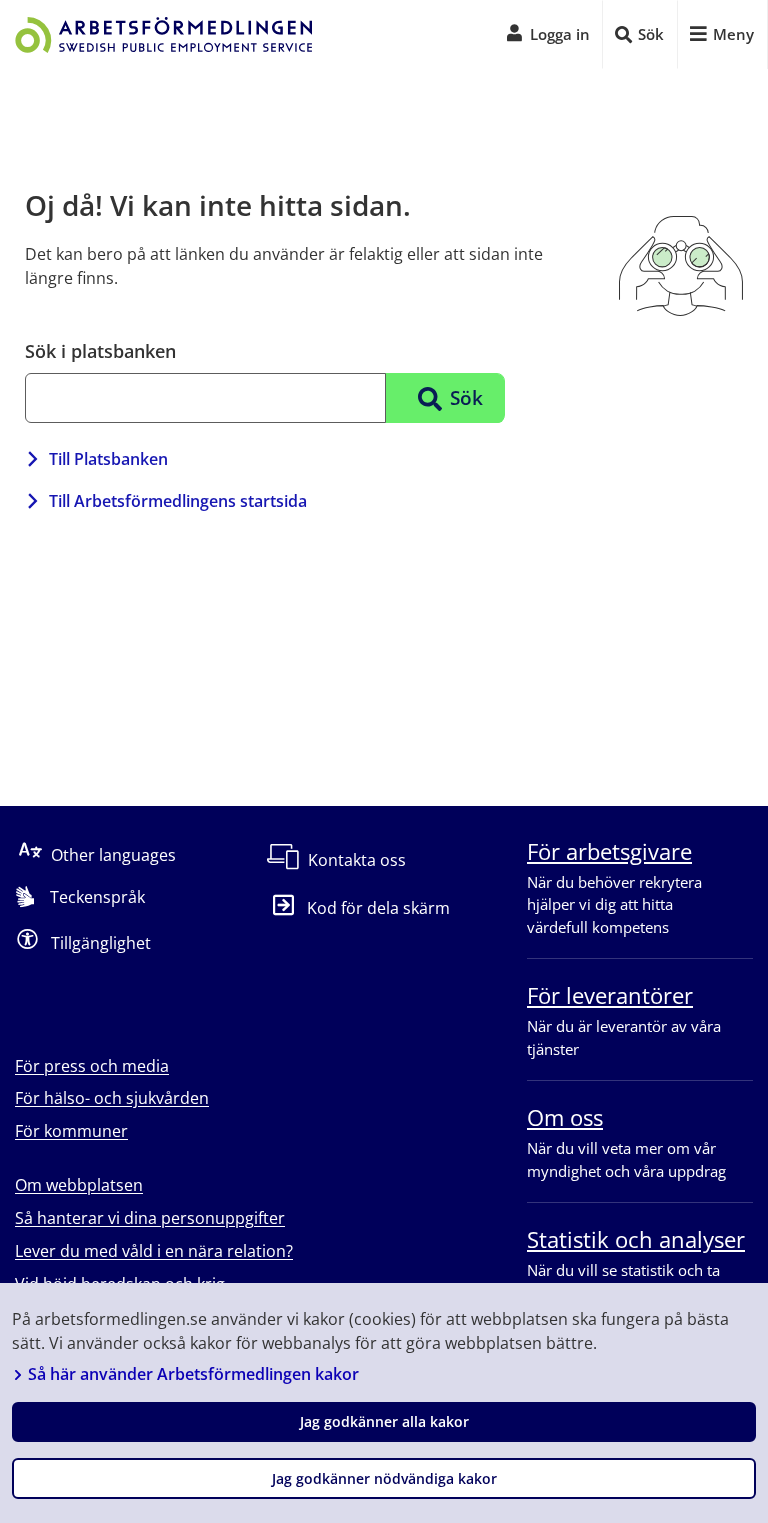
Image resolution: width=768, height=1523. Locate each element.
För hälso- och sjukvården (112, 1098)
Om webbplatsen (79, 1185)
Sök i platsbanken (100, 351)
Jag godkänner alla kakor (384, 1421)
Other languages (113, 854)
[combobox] (205, 398)
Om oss (565, 1117)
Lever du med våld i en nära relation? (154, 1251)
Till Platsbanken (108, 459)
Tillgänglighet (101, 942)
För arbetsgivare (609, 851)
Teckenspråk (97, 897)
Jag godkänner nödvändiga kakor (384, 1478)
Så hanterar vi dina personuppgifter (150, 1218)
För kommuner (71, 1131)
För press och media (92, 1066)
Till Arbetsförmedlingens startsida (178, 501)
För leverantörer (610, 995)
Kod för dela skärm (378, 908)
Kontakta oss (357, 860)
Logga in (560, 34)
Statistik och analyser (636, 1239)
